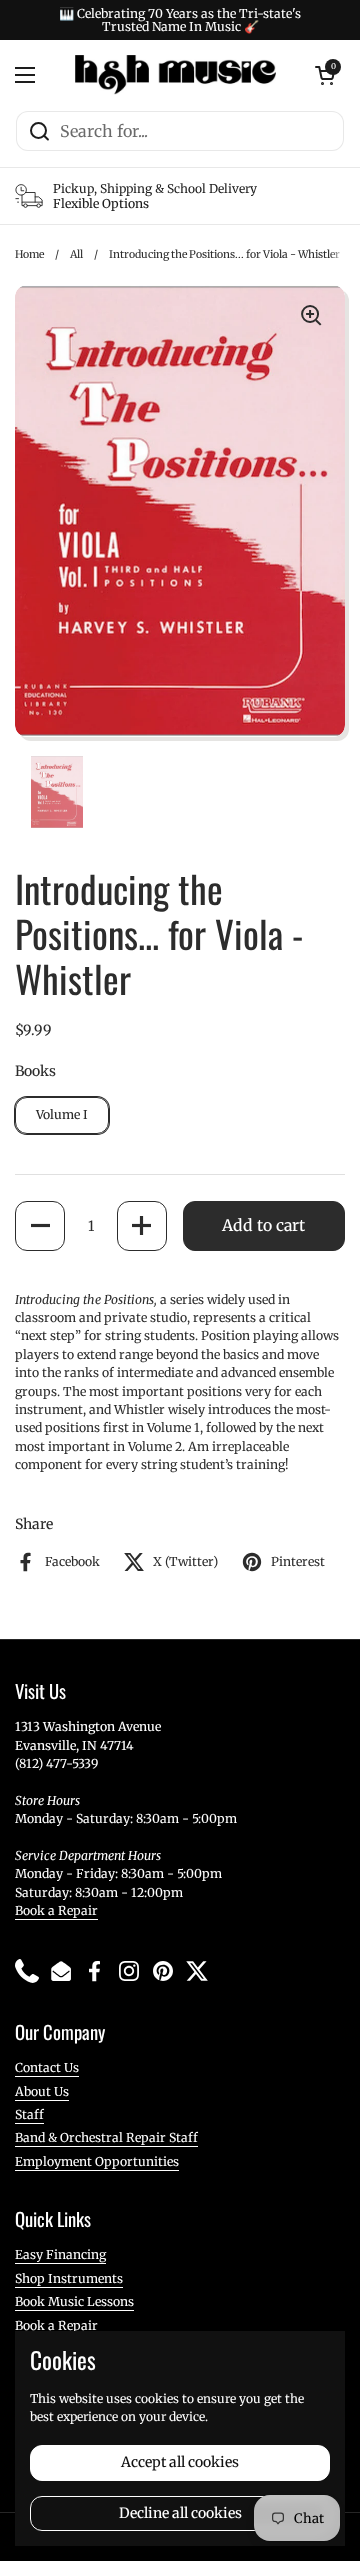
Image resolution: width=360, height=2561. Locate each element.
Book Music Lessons (74, 2301)
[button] (40, 1226)
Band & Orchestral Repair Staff (106, 2137)
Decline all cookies (180, 2513)
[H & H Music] (175, 75)
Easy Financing (60, 2254)
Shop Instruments (69, 2278)
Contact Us (47, 2067)
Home (29, 254)
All (76, 254)
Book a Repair (56, 1910)
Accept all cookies (180, 2462)
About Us (42, 2091)
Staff (29, 2114)
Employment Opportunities (97, 2161)
